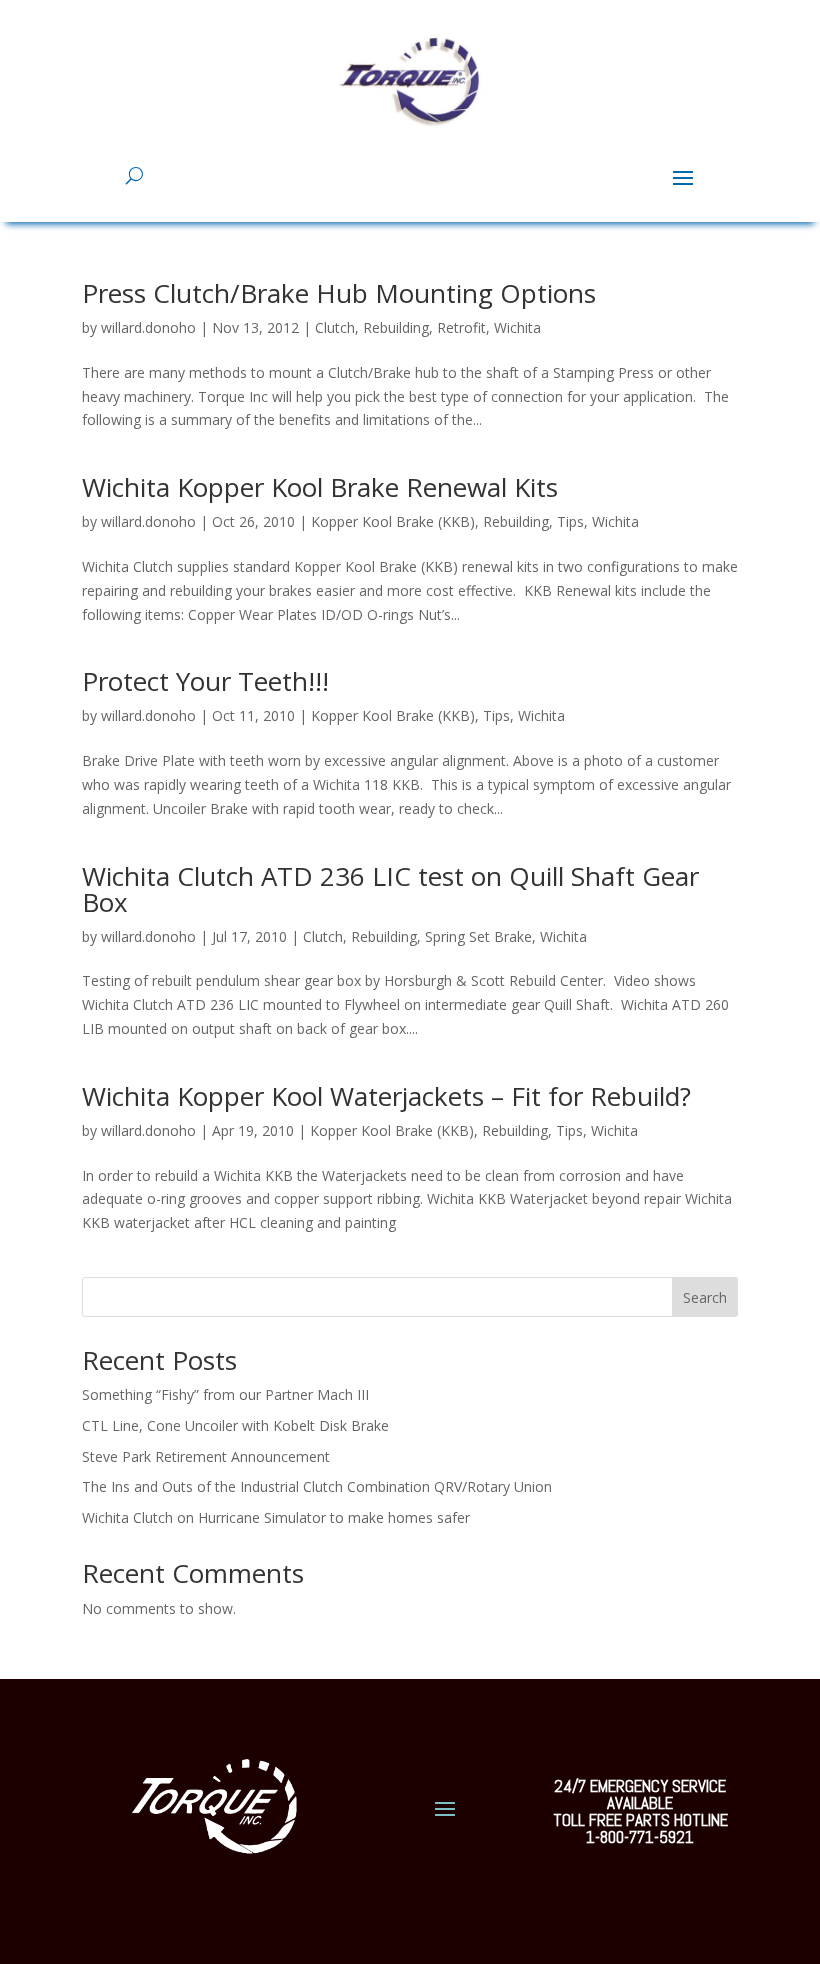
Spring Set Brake (478, 936)
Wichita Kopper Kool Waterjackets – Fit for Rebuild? (386, 1096)
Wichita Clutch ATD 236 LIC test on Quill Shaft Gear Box (390, 889)
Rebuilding (396, 327)
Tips (570, 521)
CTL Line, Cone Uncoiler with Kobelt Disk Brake (235, 1425)
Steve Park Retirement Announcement (206, 1456)
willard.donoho (148, 327)
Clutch (335, 327)
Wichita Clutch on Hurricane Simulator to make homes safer (276, 1517)
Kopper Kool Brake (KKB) (393, 521)
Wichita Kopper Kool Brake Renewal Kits (320, 487)
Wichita (517, 327)
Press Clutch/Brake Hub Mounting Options (339, 293)
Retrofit (461, 327)
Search (705, 1297)
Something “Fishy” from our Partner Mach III (225, 1394)
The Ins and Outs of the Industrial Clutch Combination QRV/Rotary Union (317, 1486)
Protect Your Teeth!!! (205, 681)
